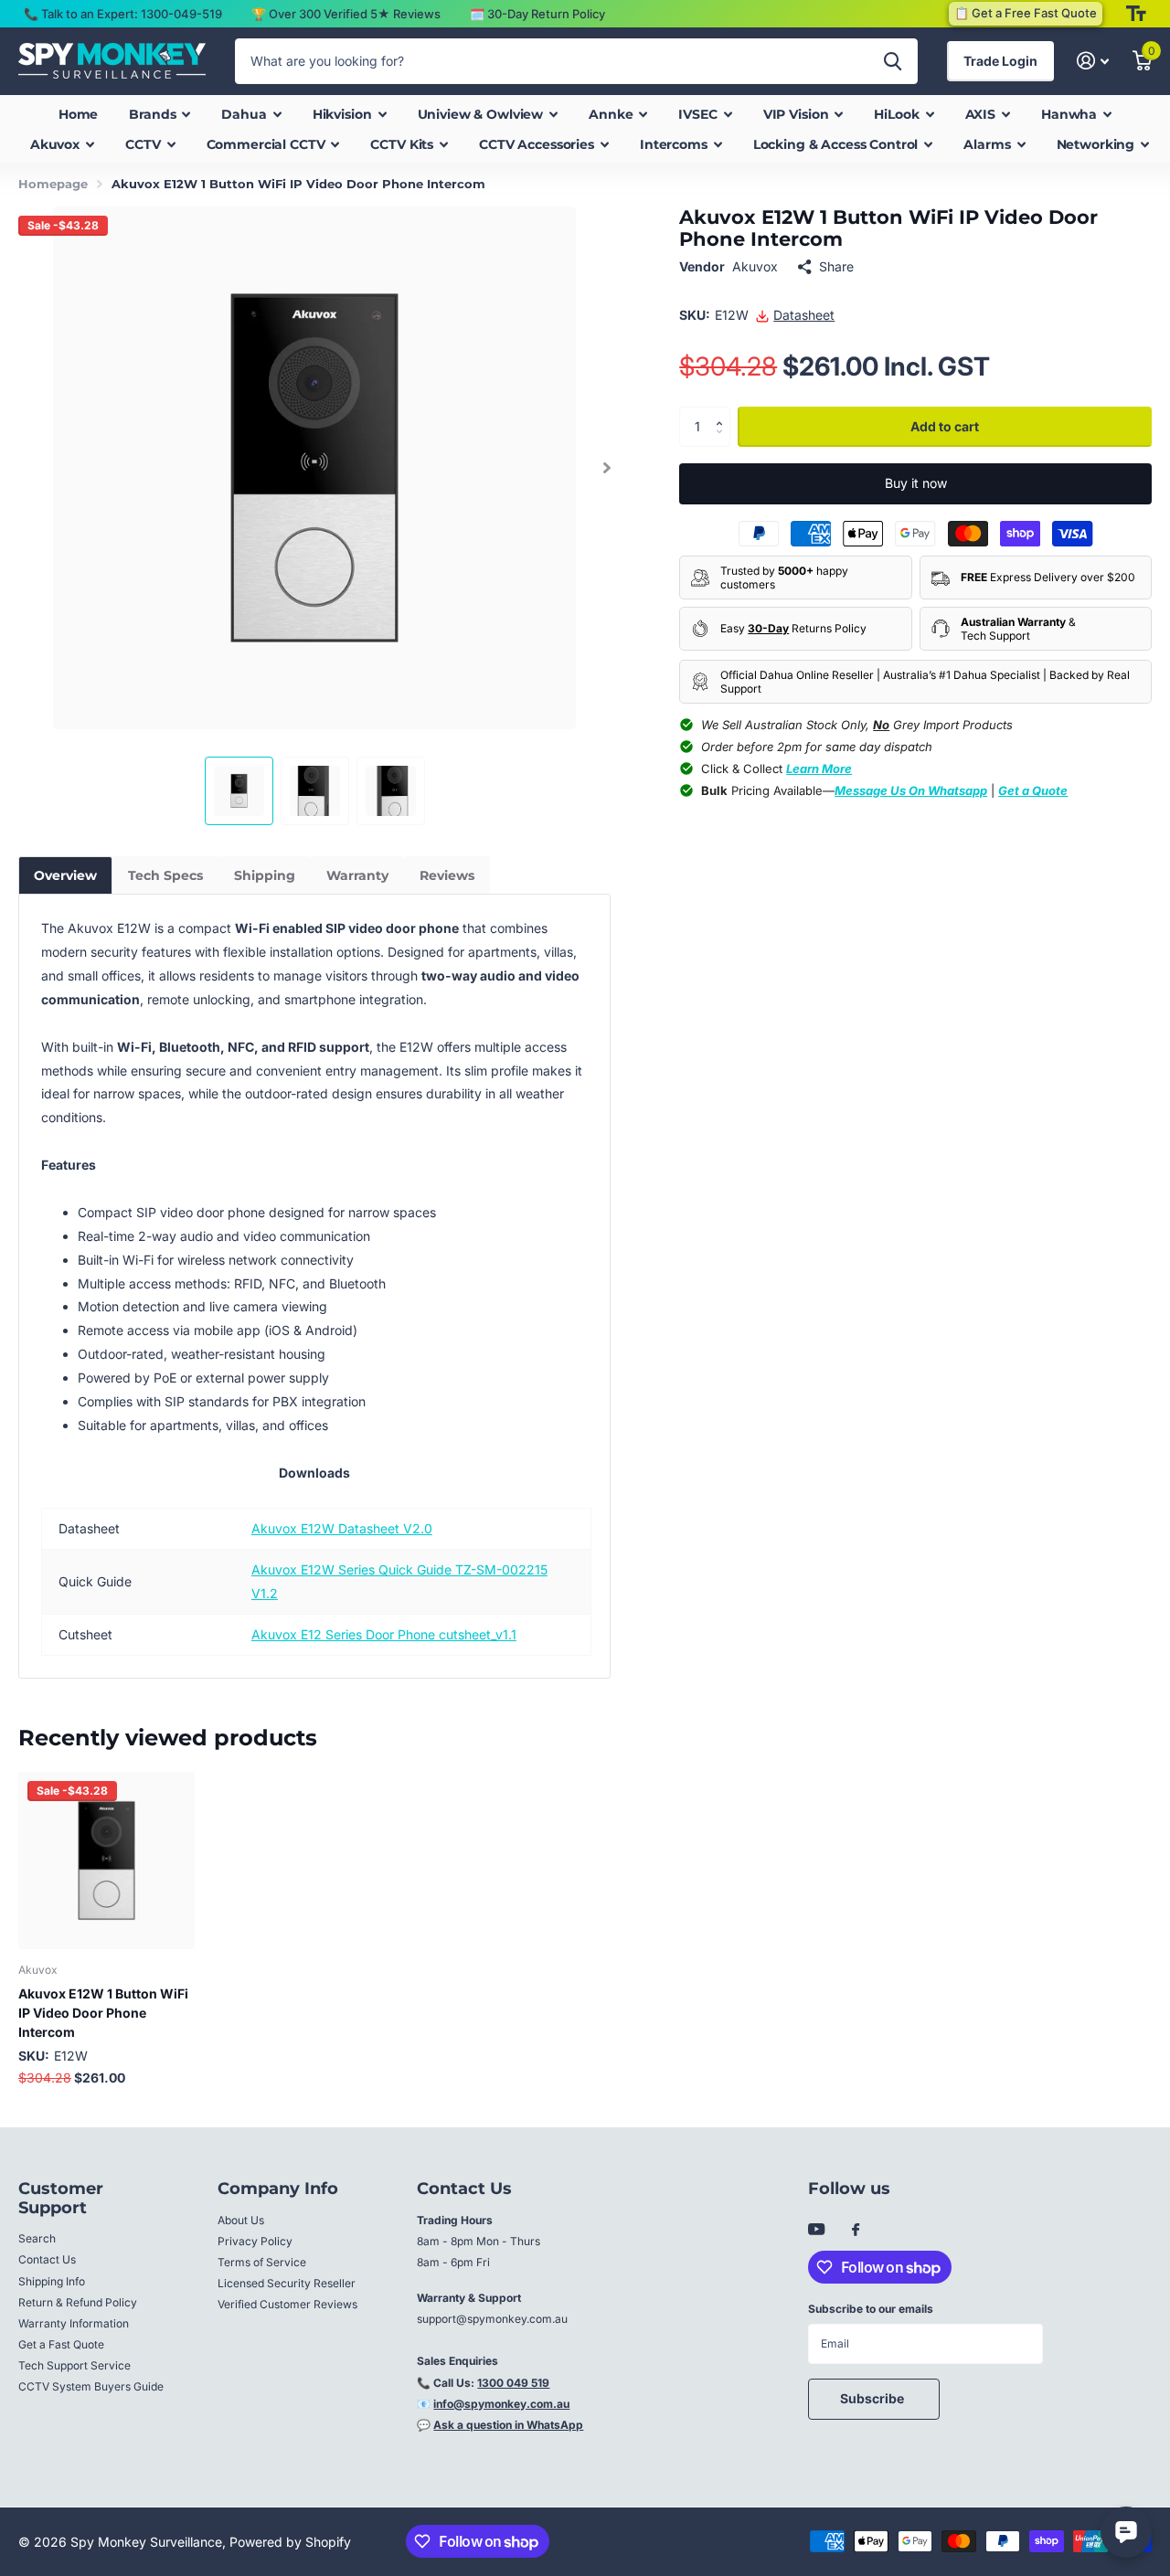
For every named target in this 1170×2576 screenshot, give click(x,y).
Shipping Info (52, 2281)
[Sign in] (1093, 61)
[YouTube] (816, 2230)
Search (37, 2238)
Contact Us (47, 2259)
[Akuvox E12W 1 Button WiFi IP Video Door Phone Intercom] (106, 1860)
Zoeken (893, 61)
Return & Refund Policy (78, 2302)
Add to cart (945, 426)
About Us (241, 2220)
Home (78, 114)
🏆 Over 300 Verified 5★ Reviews (346, 14)
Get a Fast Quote (61, 2344)
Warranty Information (74, 2323)
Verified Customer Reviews (287, 2304)
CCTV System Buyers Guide (91, 2386)
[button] (606, 468)
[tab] (65, 875)
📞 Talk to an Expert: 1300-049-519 (123, 14)
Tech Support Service (74, 2365)
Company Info (278, 2189)
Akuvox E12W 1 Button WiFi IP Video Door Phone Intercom (103, 2013)
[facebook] (856, 2231)
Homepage (53, 184)
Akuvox (755, 266)
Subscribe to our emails (871, 2309)
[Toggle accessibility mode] (1136, 14)
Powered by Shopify (290, 2542)
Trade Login (1000, 61)
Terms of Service (262, 2262)
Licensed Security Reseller (287, 2283)
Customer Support (61, 2198)
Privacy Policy (255, 2241)
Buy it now (916, 483)
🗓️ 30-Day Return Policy (537, 14)
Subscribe (873, 2398)
